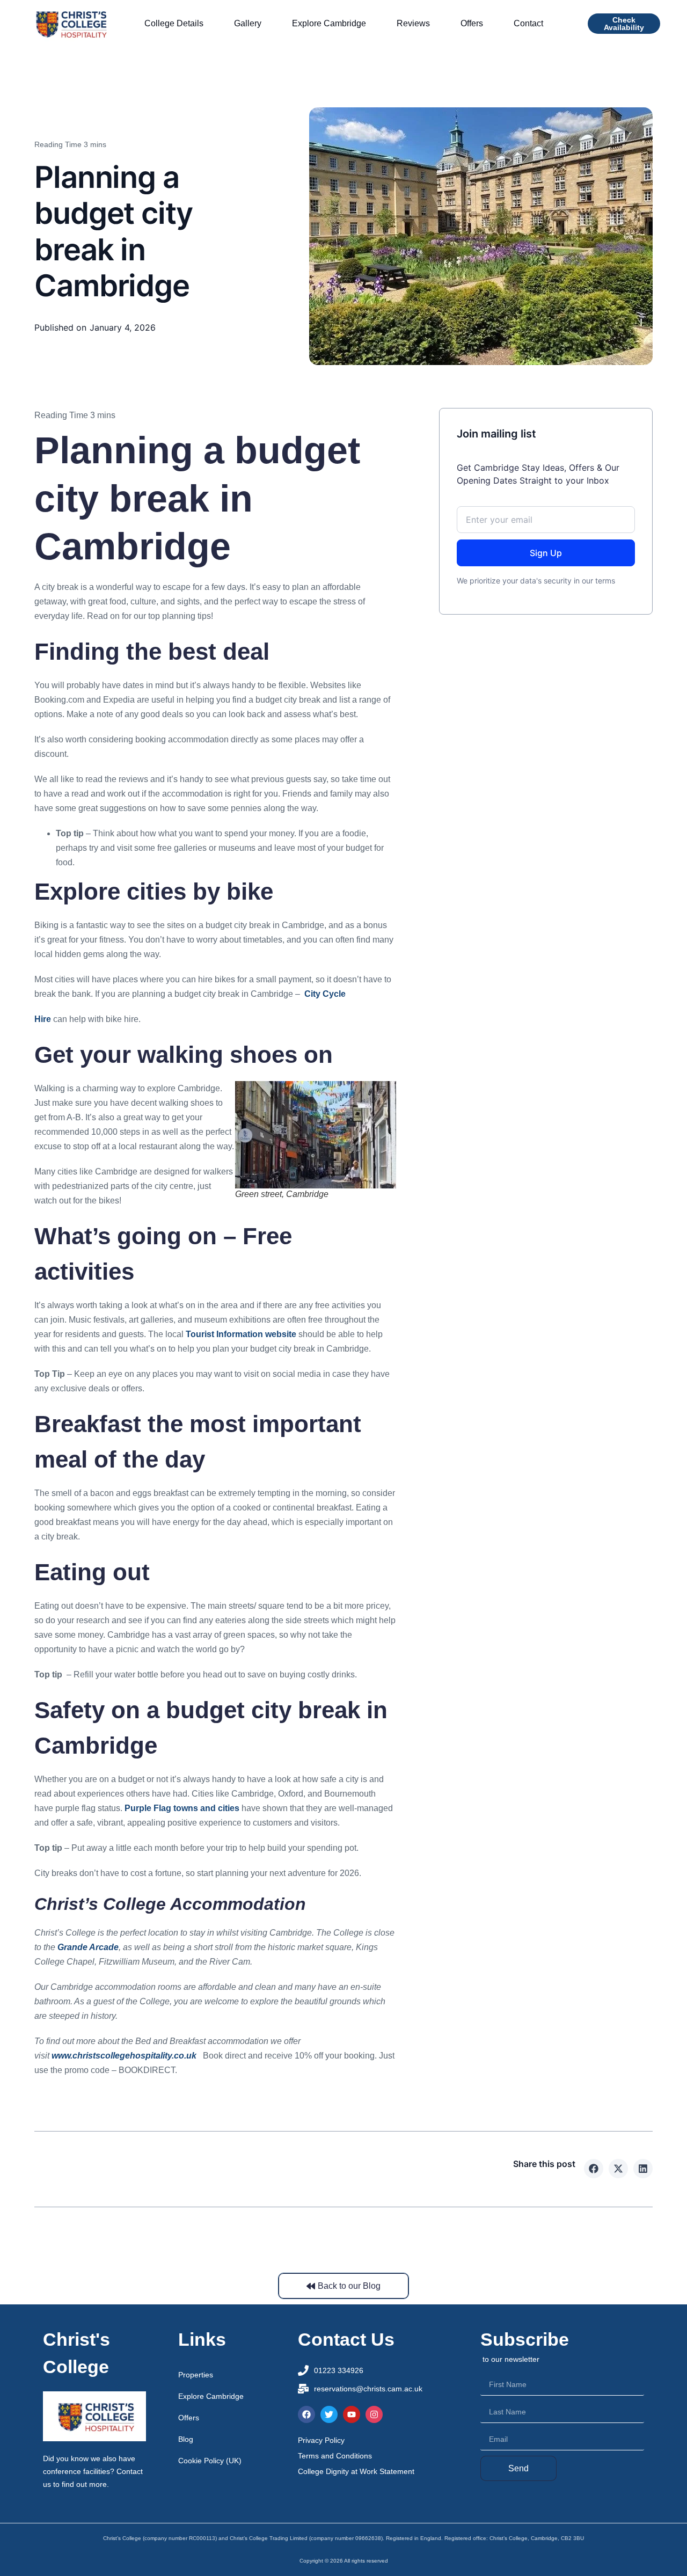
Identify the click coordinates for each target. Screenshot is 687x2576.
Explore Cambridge (211, 2396)
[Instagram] (374, 2414)
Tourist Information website (241, 1334)
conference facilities (76, 2471)
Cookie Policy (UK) (210, 2461)
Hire (43, 1019)
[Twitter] (329, 2414)
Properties (196, 2375)
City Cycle (324, 994)
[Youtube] (352, 2414)
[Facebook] (306, 2414)
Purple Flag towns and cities (182, 1808)
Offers (189, 2418)
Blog (186, 2439)
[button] (594, 2169)
